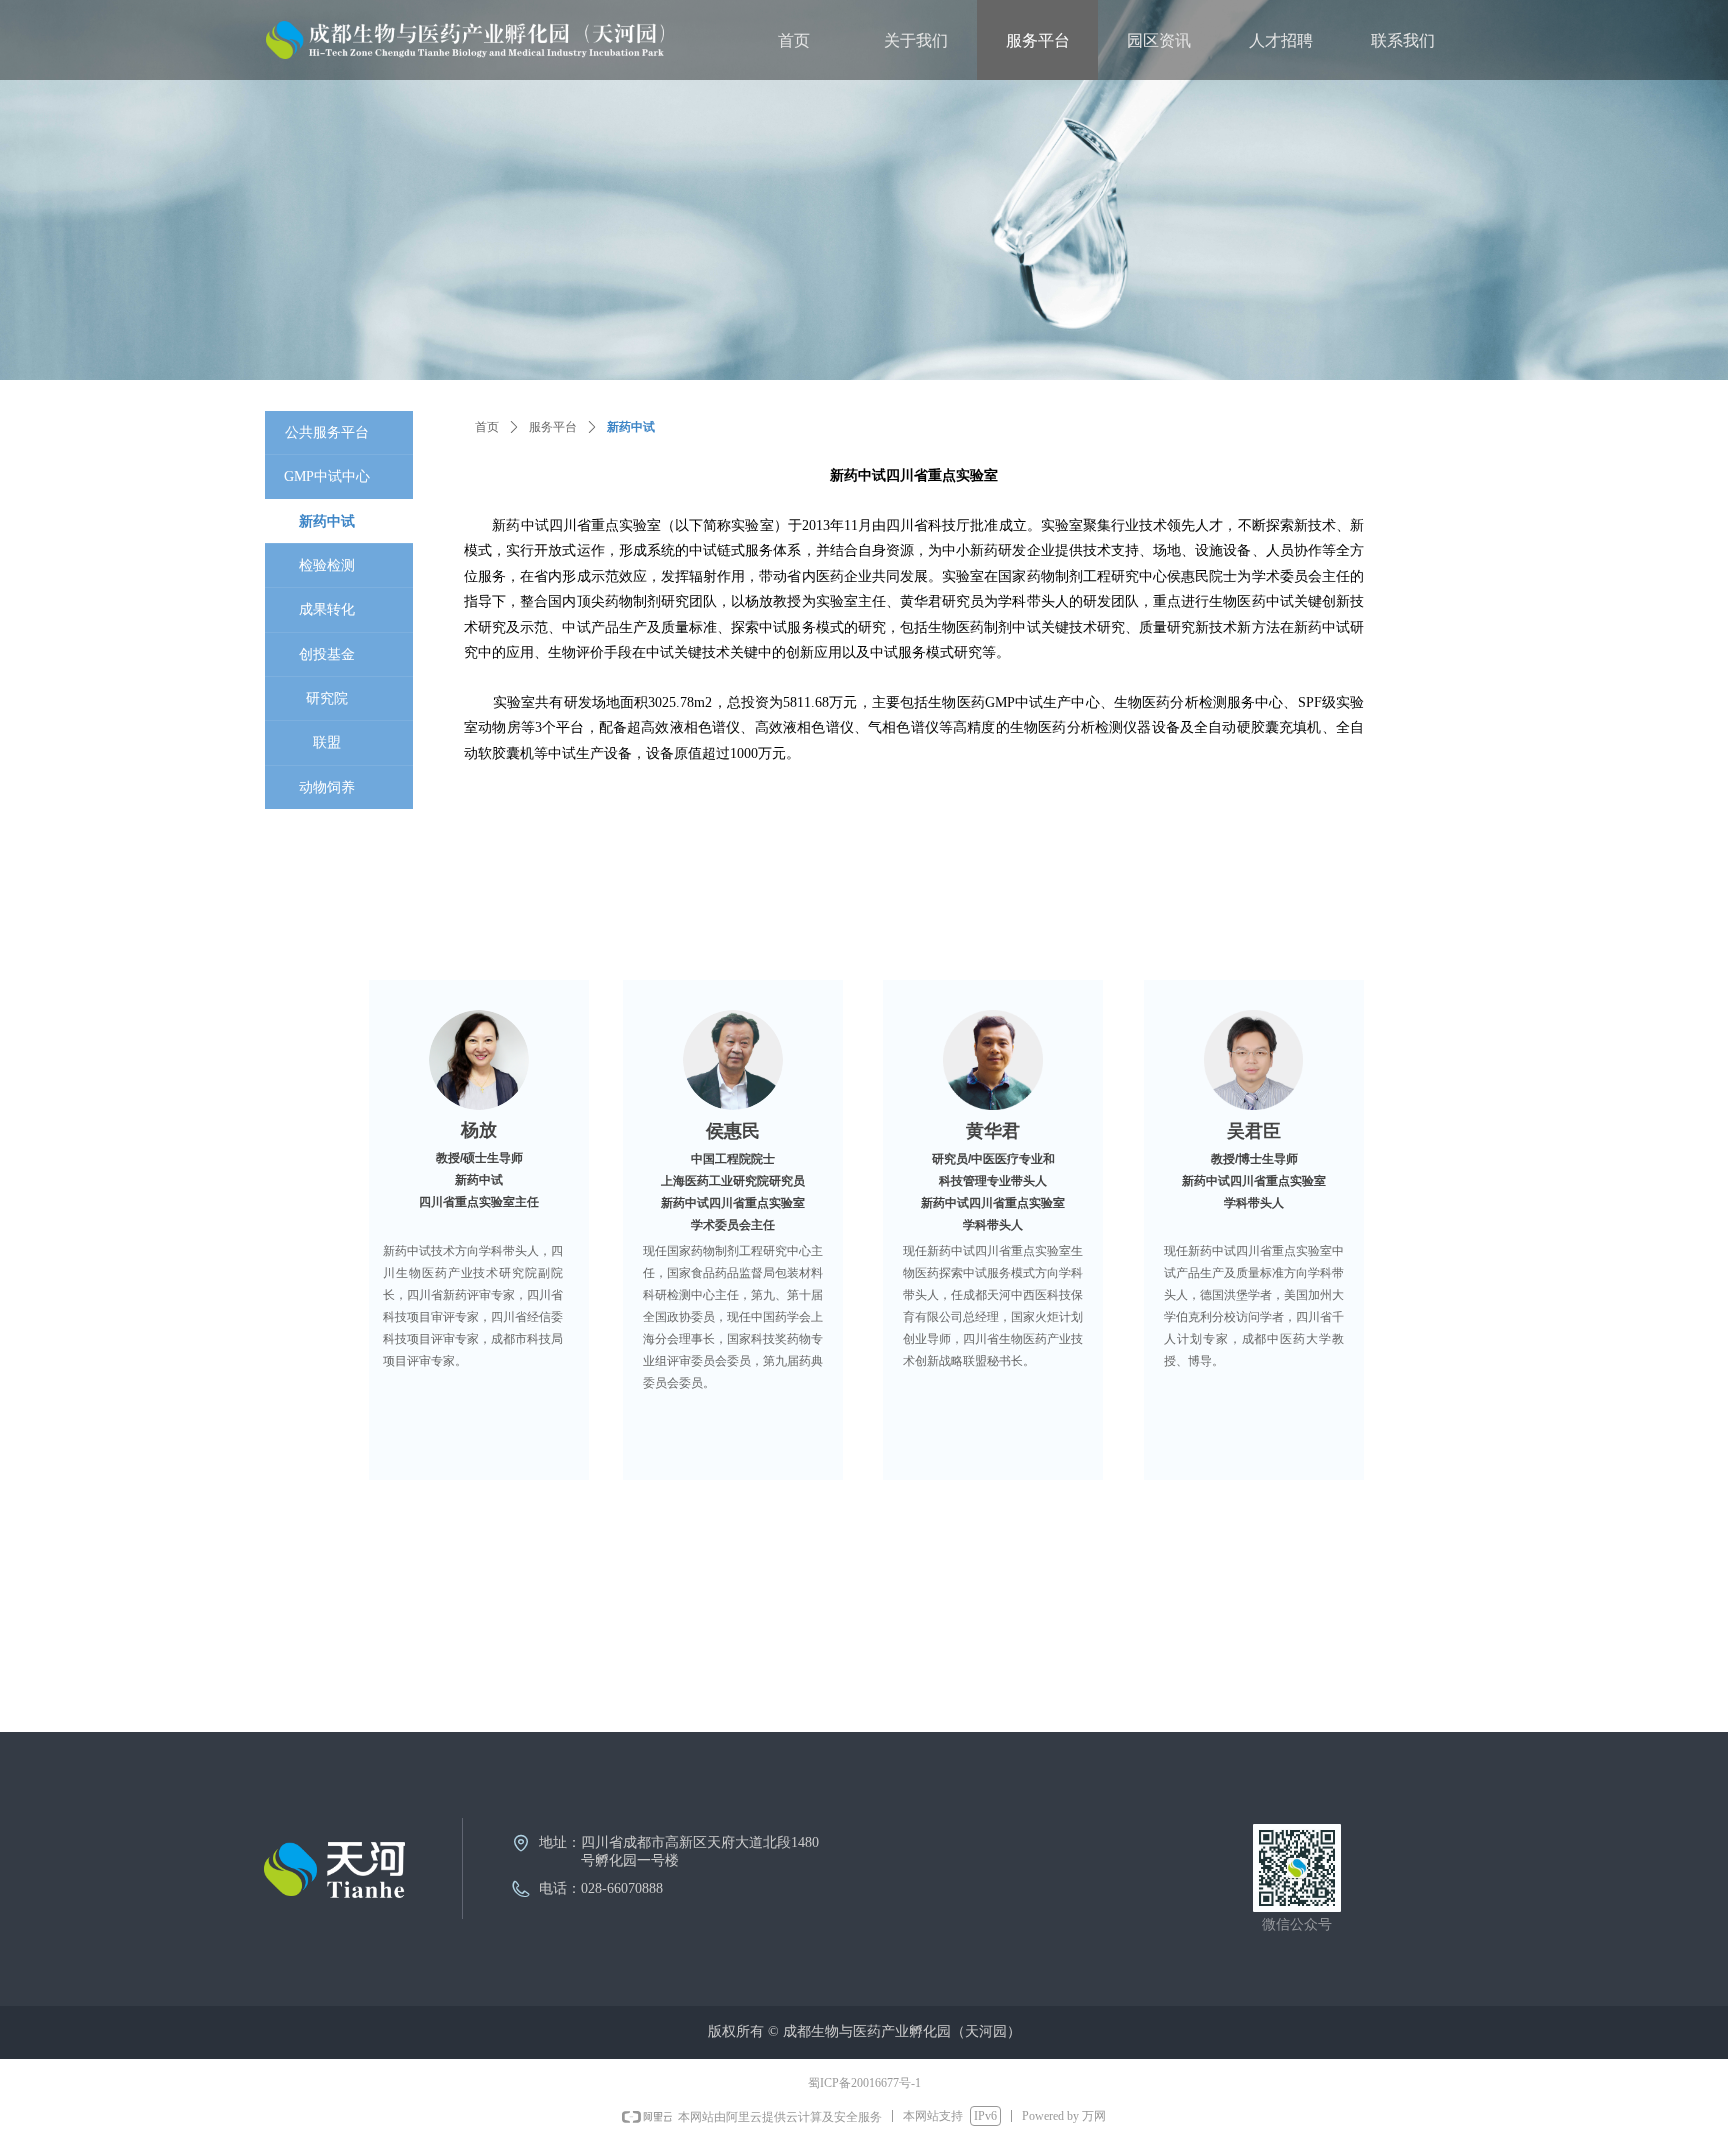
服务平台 (553, 427)
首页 (487, 427)
